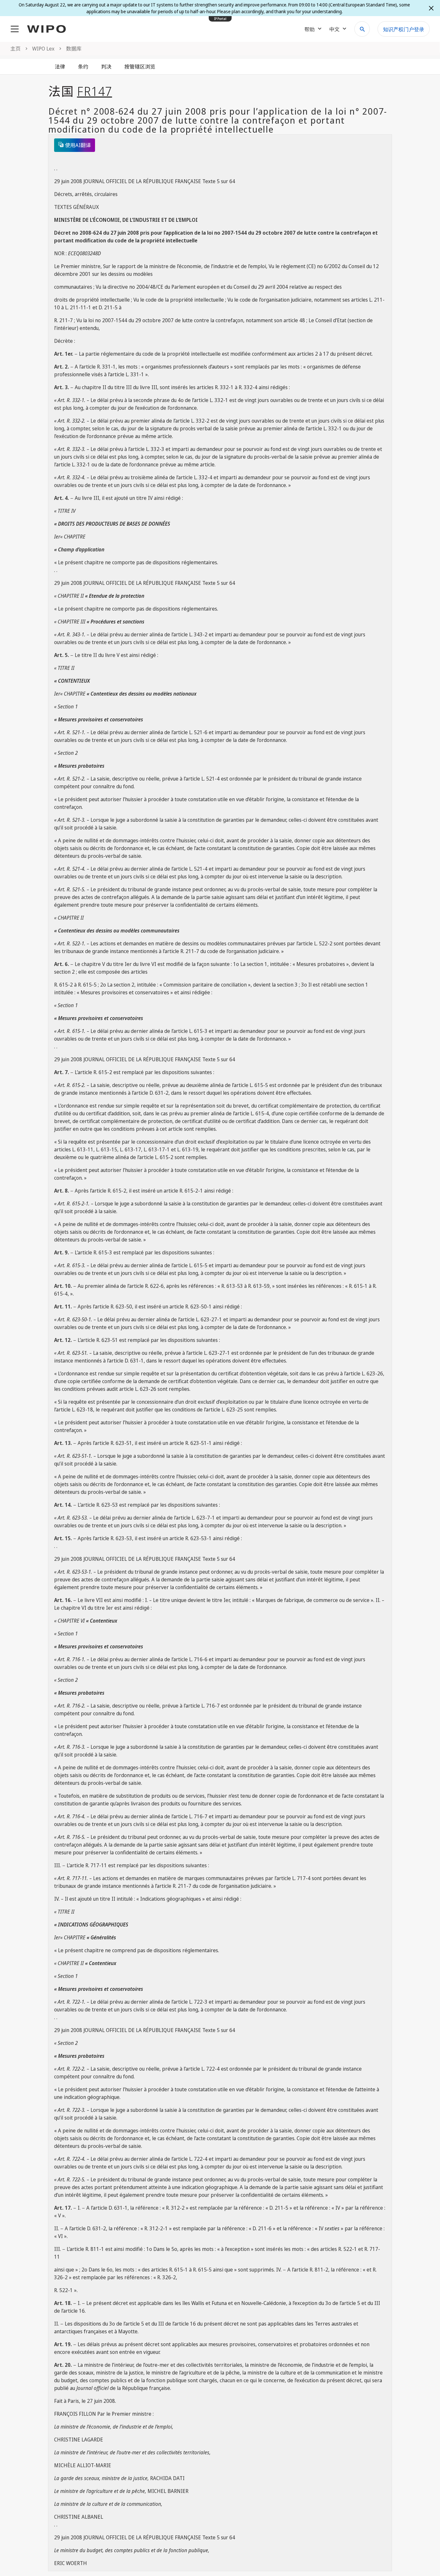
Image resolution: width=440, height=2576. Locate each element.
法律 (60, 67)
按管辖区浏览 (140, 67)
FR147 (95, 91)
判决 (106, 67)
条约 (83, 67)
